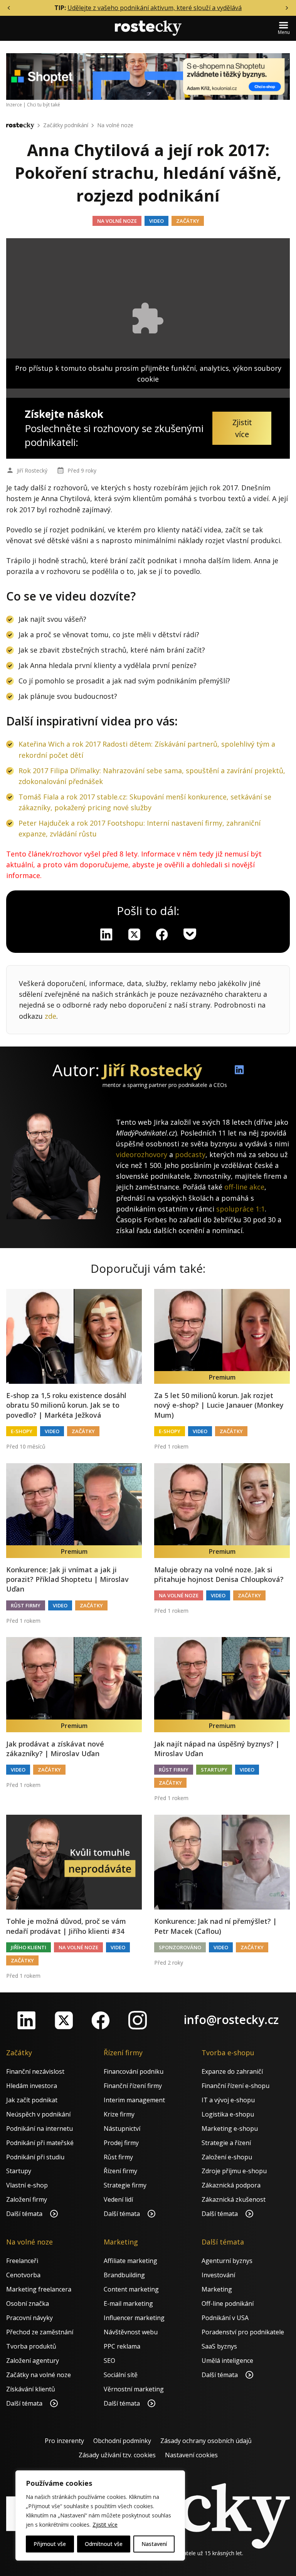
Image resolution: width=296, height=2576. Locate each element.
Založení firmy (27, 2199)
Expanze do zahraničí (232, 2071)
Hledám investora (32, 2086)
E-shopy (22, 1431)
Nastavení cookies (191, 2455)
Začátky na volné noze (39, 2375)
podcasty (190, 1154)
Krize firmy (119, 2114)
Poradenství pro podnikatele (243, 2332)
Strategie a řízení (226, 2143)
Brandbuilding (124, 2275)
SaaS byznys (219, 2346)
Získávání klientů (31, 2389)
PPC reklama (122, 2346)
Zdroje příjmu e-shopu (234, 2171)
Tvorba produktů (31, 2346)
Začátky (188, 221)
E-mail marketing (128, 2303)
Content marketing (131, 2289)
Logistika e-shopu (228, 2114)
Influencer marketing (134, 2318)
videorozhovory (142, 1154)
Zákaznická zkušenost (234, 2199)
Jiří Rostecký (32, 470)
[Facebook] (101, 2020)
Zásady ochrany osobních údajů (206, 2441)
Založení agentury (33, 2361)
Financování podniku (134, 2071)
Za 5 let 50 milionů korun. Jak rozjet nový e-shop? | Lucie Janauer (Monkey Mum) (219, 1405)
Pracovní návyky (29, 2318)
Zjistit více (105, 2525)
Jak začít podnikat (32, 2100)
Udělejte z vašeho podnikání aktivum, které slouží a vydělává (155, 8)
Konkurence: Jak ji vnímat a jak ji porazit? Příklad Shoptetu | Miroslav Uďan (67, 1579)
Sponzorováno (180, 1947)
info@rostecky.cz (231, 2020)
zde (50, 1016)
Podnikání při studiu (35, 2157)
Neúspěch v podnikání (38, 2114)
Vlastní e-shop (27, 2185)
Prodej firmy (121, 2143)
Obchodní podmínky (122, 2441)
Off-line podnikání (228, 2303)
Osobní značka (28, 2303)
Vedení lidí (118, 2199)
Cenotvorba (23, 2275)
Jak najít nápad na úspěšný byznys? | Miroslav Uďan (217, 1749)
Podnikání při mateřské (40, 2143)
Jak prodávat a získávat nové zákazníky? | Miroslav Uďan (55, 1749)
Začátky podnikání (66, 125)
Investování (218, 2275)
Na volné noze (115, 125)
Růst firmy (26, 1605)
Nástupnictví (122, 2128)
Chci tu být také (44, 105)
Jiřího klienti (29, 1947)
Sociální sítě (121, 2375)
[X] (134, 934)
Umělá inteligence (227, 2361)
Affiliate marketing (130, 2261)
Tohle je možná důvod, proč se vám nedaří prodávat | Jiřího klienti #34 (66, 1926)
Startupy (214, 1770)
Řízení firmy (120, 2171)
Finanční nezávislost (35, 2071)
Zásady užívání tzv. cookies (117, 2455)
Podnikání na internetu (40, 2128)
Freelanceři (22, 2261)
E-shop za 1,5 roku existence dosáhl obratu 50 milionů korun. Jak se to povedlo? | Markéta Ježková (66, 1405)
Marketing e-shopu (230, 2128)
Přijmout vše (50, 2544)
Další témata (25, 2214)
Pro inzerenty (64, 2441)
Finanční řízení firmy (133, 2086)
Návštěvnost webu (131, 2332)
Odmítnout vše (104, 2544)
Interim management (134, 2100)
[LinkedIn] (27, 2020)
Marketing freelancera (39, 2289)
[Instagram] (138, 2020)
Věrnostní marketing (134, 2389)
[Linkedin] (106, 934)
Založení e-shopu (227, 2157)
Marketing (217, 2289)
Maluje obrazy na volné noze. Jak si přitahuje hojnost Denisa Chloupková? (219, 1574)
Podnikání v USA (225, 2318)
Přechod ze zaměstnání (40, 2332)
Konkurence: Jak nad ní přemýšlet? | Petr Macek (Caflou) (215, 1926)
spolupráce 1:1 (240, 1209)
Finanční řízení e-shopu (235, 2086)
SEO (109, 2361)
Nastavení (154, 2544)
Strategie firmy (125, 2185)
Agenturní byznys (227, 2261)
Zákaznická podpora (231, 2185)
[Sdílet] (162, 934)
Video (156, 221)
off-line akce (244, 1187)
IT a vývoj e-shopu (228, 2100)
